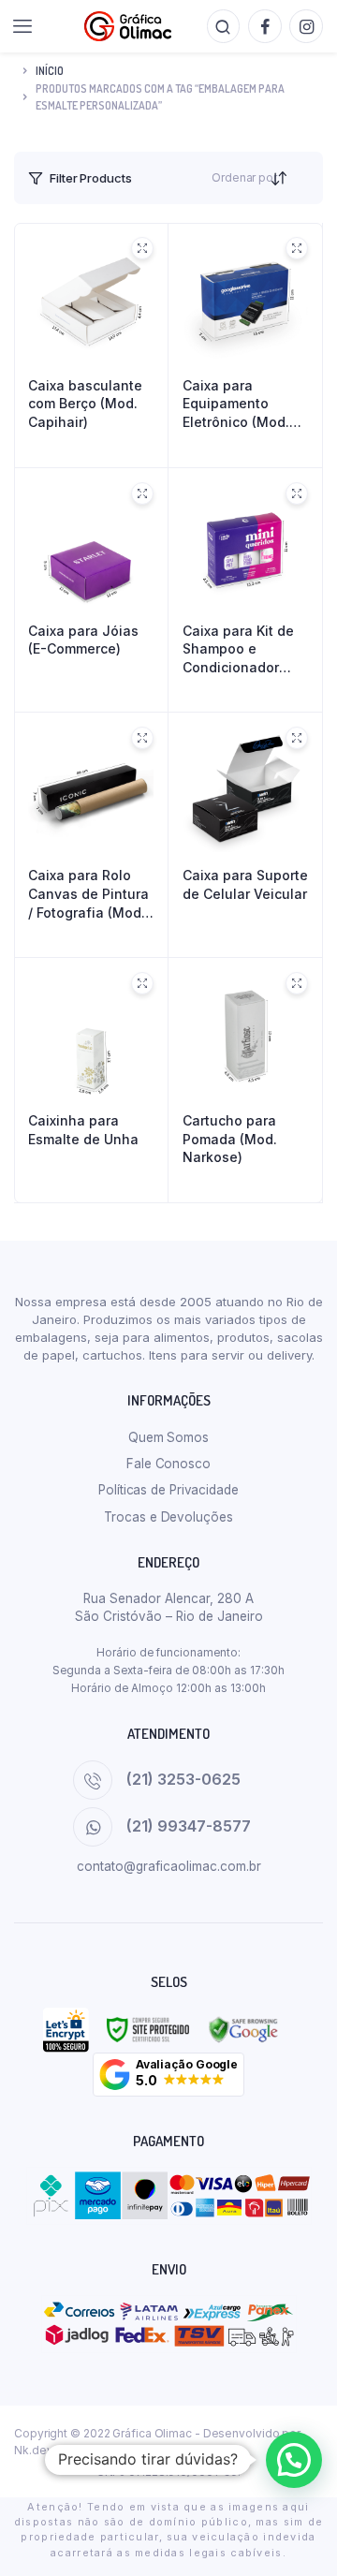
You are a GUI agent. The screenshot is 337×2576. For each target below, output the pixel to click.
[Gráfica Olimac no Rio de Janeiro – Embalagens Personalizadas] (128, 26)
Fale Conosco (168, 1464)
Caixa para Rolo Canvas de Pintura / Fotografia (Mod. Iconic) (88, 894)
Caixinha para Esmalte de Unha (83, 1130)
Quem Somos (168, 1437)
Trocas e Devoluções (168, 1517)
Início (50, 71)
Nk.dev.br (40, 2450)
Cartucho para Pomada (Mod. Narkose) (230, 1139)
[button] (168, 2075)
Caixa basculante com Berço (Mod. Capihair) (85, 404)
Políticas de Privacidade (168, 1490)
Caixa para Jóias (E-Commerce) (83, 640)
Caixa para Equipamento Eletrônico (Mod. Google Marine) (236, 405)
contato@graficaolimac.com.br (169, 1866)
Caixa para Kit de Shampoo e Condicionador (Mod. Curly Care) (240, 650)
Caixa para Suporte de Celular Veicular (245, 884)
